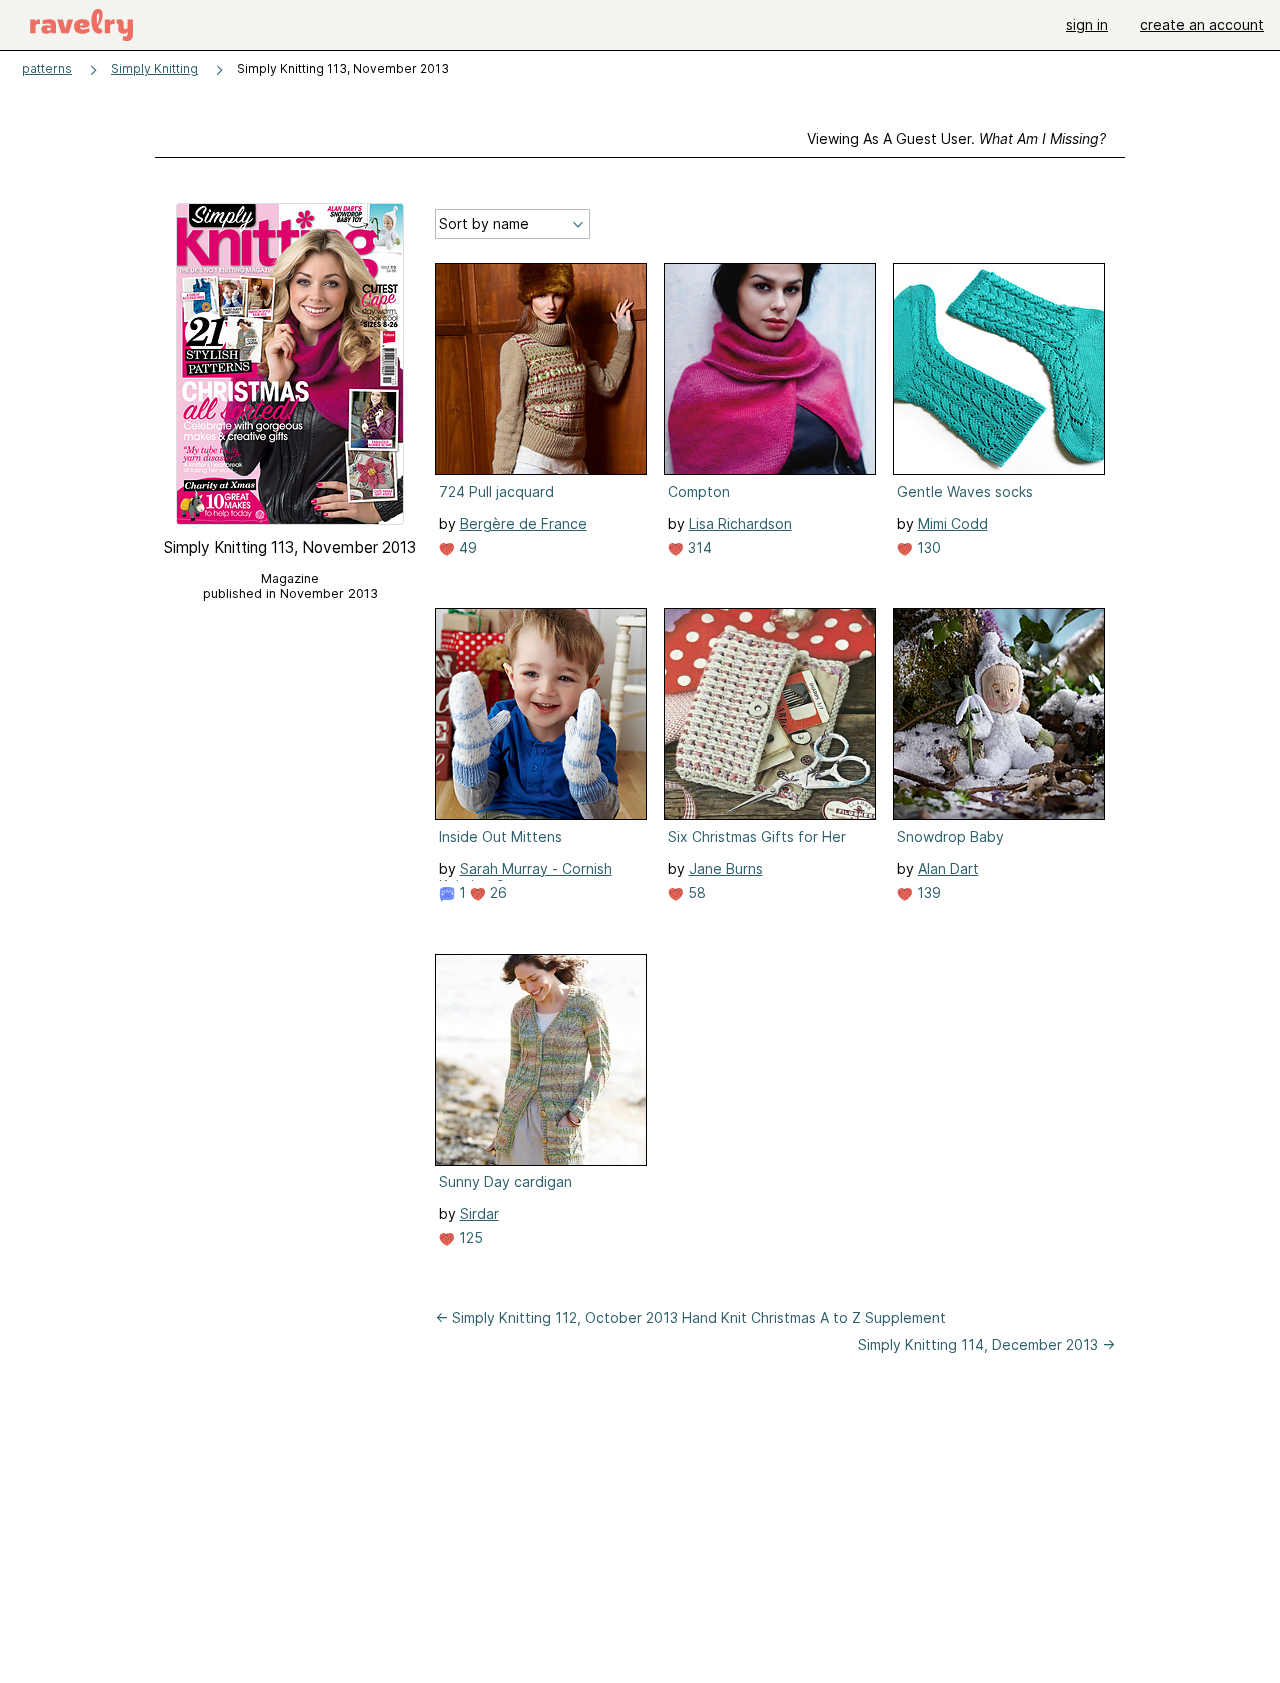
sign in (1087, 24)
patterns (47, 68)
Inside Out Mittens (500, 836)
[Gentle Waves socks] (999, 369)
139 (927, 892)
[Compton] (770, 369)
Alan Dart (948, 868)
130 (927, 547)
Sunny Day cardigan (505, 1181)
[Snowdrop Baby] (999, 714)
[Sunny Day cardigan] (541, 1060)
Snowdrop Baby (950, 836)
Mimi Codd (953, 523)
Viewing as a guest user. (956, 138)
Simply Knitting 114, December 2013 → (986, 1344)
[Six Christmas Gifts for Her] (770, 714)
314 (698, 547)
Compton (699, 491)
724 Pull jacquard (496, 491)
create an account (1202, 24)
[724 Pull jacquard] (541, 369)
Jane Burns (726, 868)
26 (496, 892)
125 (469, 1237)
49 (466, 547)
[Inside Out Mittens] (541, 714)
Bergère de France (523, 523)
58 (695, 892)
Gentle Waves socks (965, 491)
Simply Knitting (154, 68)
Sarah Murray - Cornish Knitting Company (525, 877)
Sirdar (479, 1213)
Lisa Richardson (740, 523)
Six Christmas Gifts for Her (757, 836)
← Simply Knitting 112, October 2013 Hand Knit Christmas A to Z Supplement (690, 1317)
